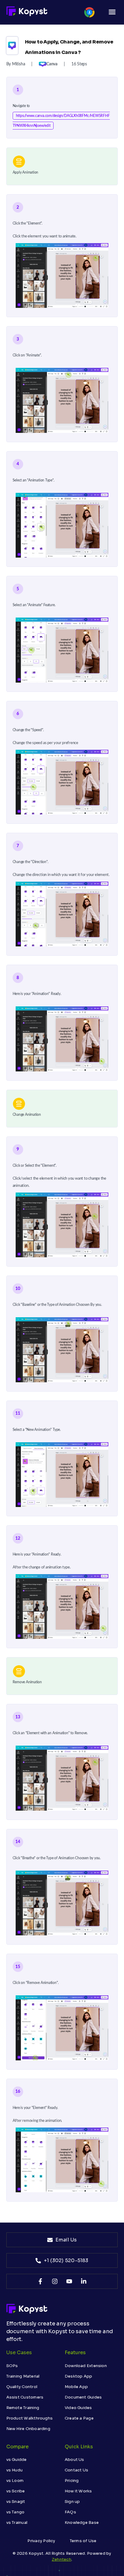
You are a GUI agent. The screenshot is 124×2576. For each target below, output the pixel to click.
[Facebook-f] (40, 2281)
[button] (112, 12)
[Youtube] (69, 2281)
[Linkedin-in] (84, 2281)
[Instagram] (55, 2281)
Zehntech (62, 2559)
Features (75, 2353)
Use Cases (19, 2353)
